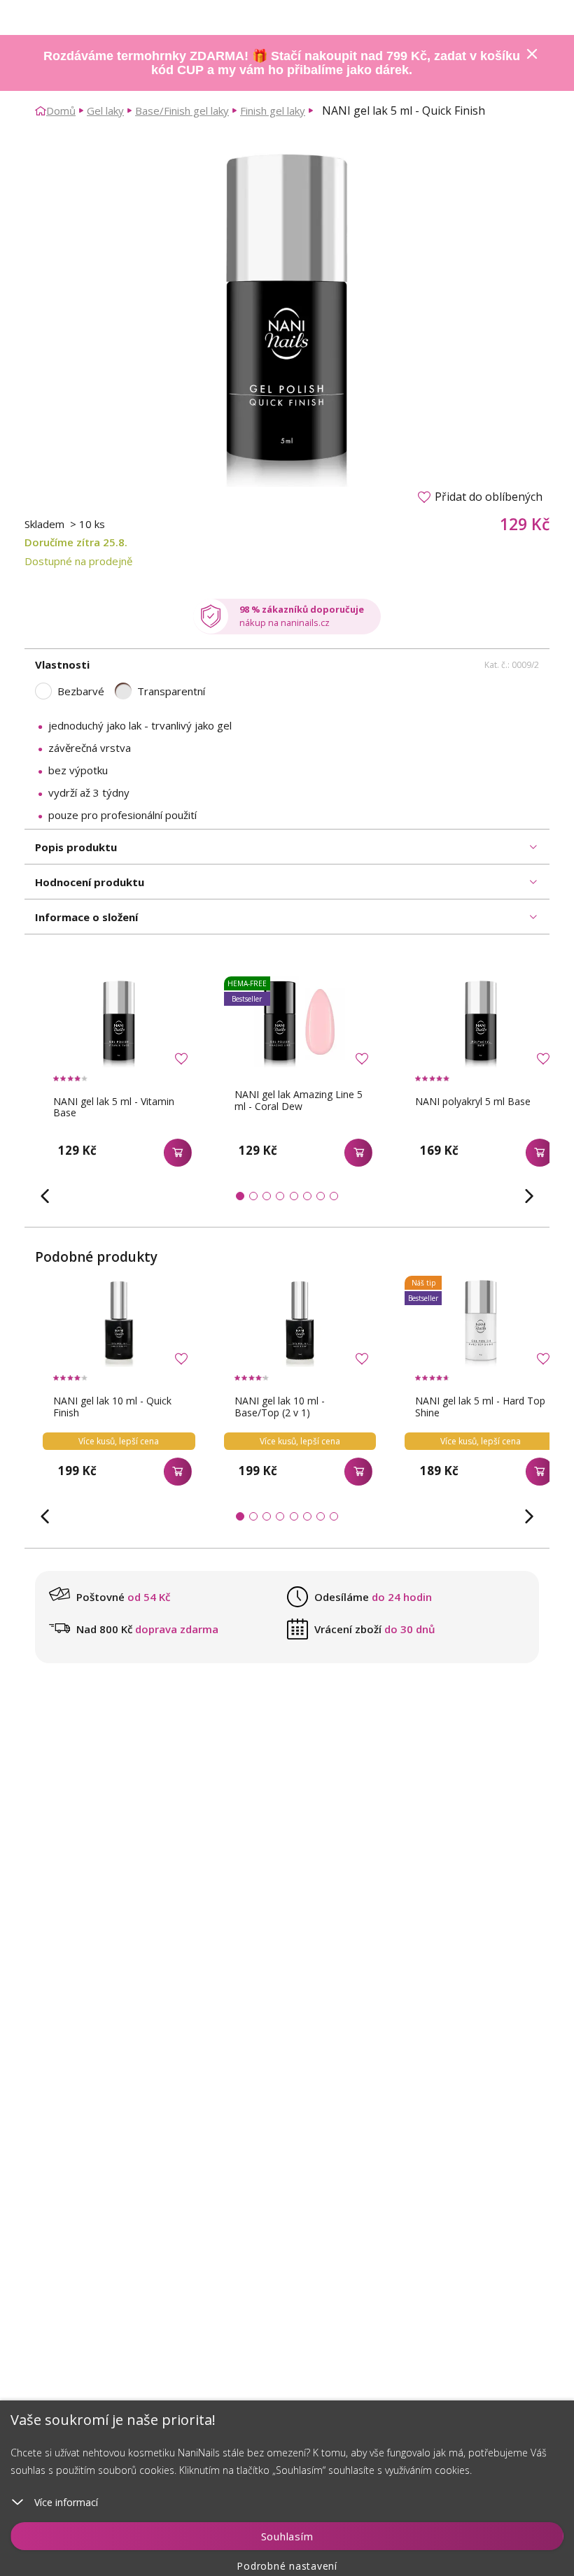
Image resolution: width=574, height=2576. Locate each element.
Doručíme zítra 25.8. (76, 542)
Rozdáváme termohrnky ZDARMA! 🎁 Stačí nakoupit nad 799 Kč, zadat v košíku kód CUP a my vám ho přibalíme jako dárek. (282, 63)
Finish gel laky (273, 111)
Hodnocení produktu (90, 882)
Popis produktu (76, 847)
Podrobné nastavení (287, 2566)
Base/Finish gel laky (182, 111)
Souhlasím (287, 2536)
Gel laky (105, 111)
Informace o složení (86, 917)
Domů (61, 111)
